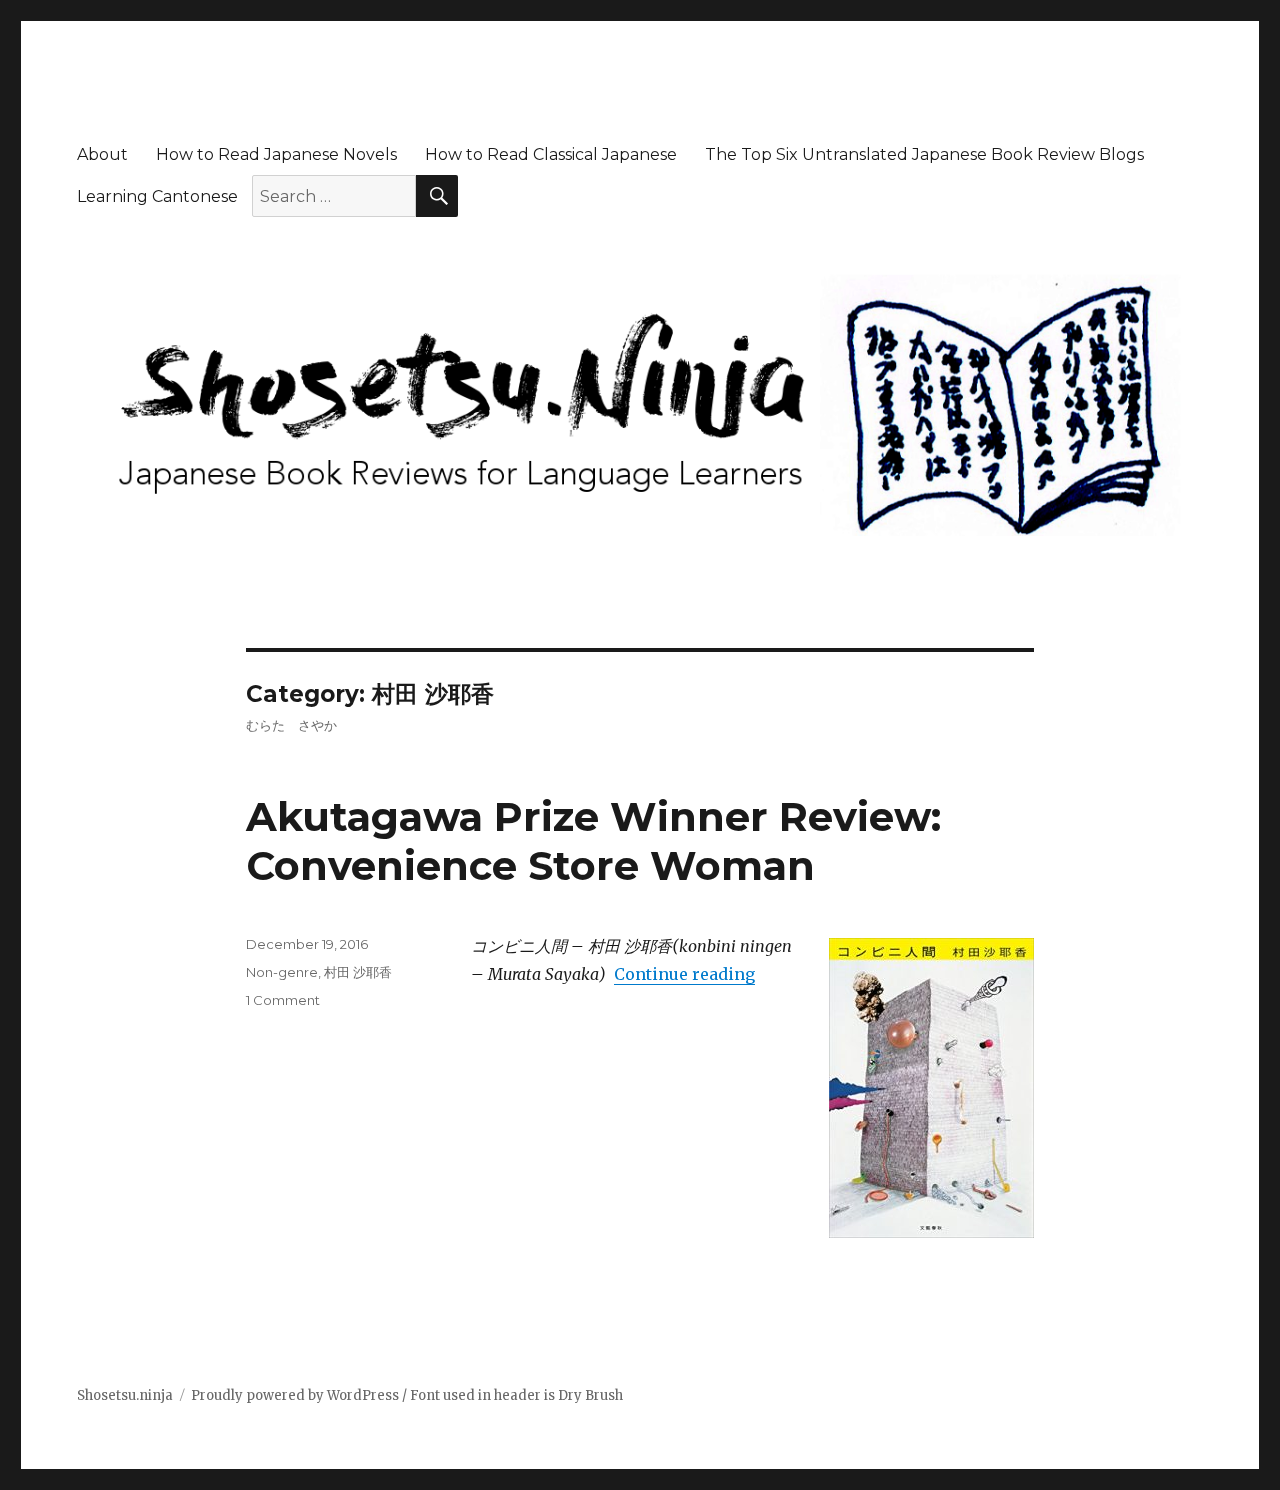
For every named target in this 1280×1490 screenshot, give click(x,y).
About (102, 154)
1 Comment (283, 1000)
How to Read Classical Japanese (551, 154)
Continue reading (684, 974)
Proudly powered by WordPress (295, 1395)
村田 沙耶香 (358, 972)
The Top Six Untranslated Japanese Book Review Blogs (924, 154)
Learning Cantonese (157, 196)
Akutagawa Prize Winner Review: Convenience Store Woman (593, 841)
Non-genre (282, 972)
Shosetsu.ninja (125, 1395)
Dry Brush (590, 1395)
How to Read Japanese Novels (276, 154)
